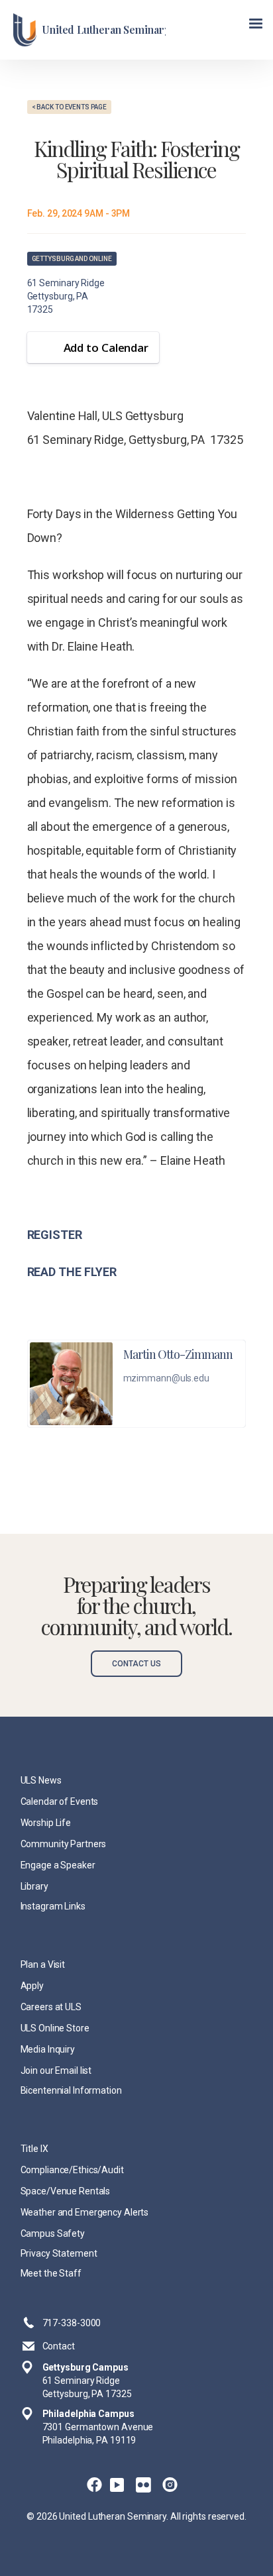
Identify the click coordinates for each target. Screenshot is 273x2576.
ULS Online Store (55, 2028)
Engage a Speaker (58, 1865)
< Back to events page (69, 107)
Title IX (34, 2149)
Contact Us (136, 1664)
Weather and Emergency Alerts (85, 2212)
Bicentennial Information (71, 2090)
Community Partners (64, 1844)
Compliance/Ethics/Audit (72, 2170)
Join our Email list (56, 2070)
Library (34, 1886)
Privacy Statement (59, 2253)
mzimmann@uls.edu (166, 1378)
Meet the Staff (51, 2273)
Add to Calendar (106, 348)
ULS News (41, 1780)
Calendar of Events (60, 1801)
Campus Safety (53, 2233)
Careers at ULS (51, 2007)
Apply (32, 1986)
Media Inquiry (48, 2049)
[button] (256, 24)
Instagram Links (53, 1906)
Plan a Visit (43, 1964)
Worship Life (46, 1823)
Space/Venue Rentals (66, 2191)
